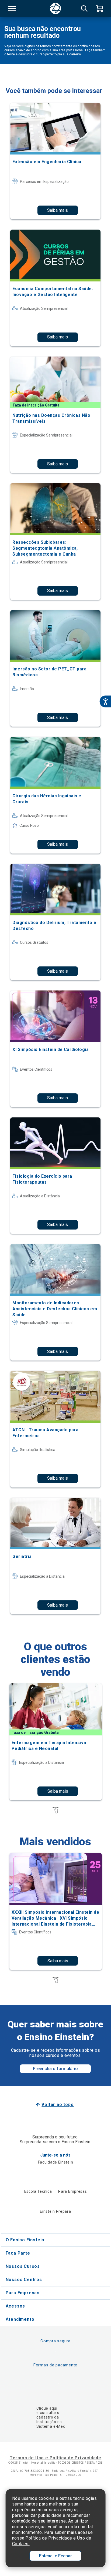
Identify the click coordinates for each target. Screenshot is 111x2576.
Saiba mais (58, 210)
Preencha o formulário (55, 2069)
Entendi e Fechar (55, 2556)
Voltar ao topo (58, 2105)
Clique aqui (47, 2408)
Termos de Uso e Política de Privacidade (55, 2458)
